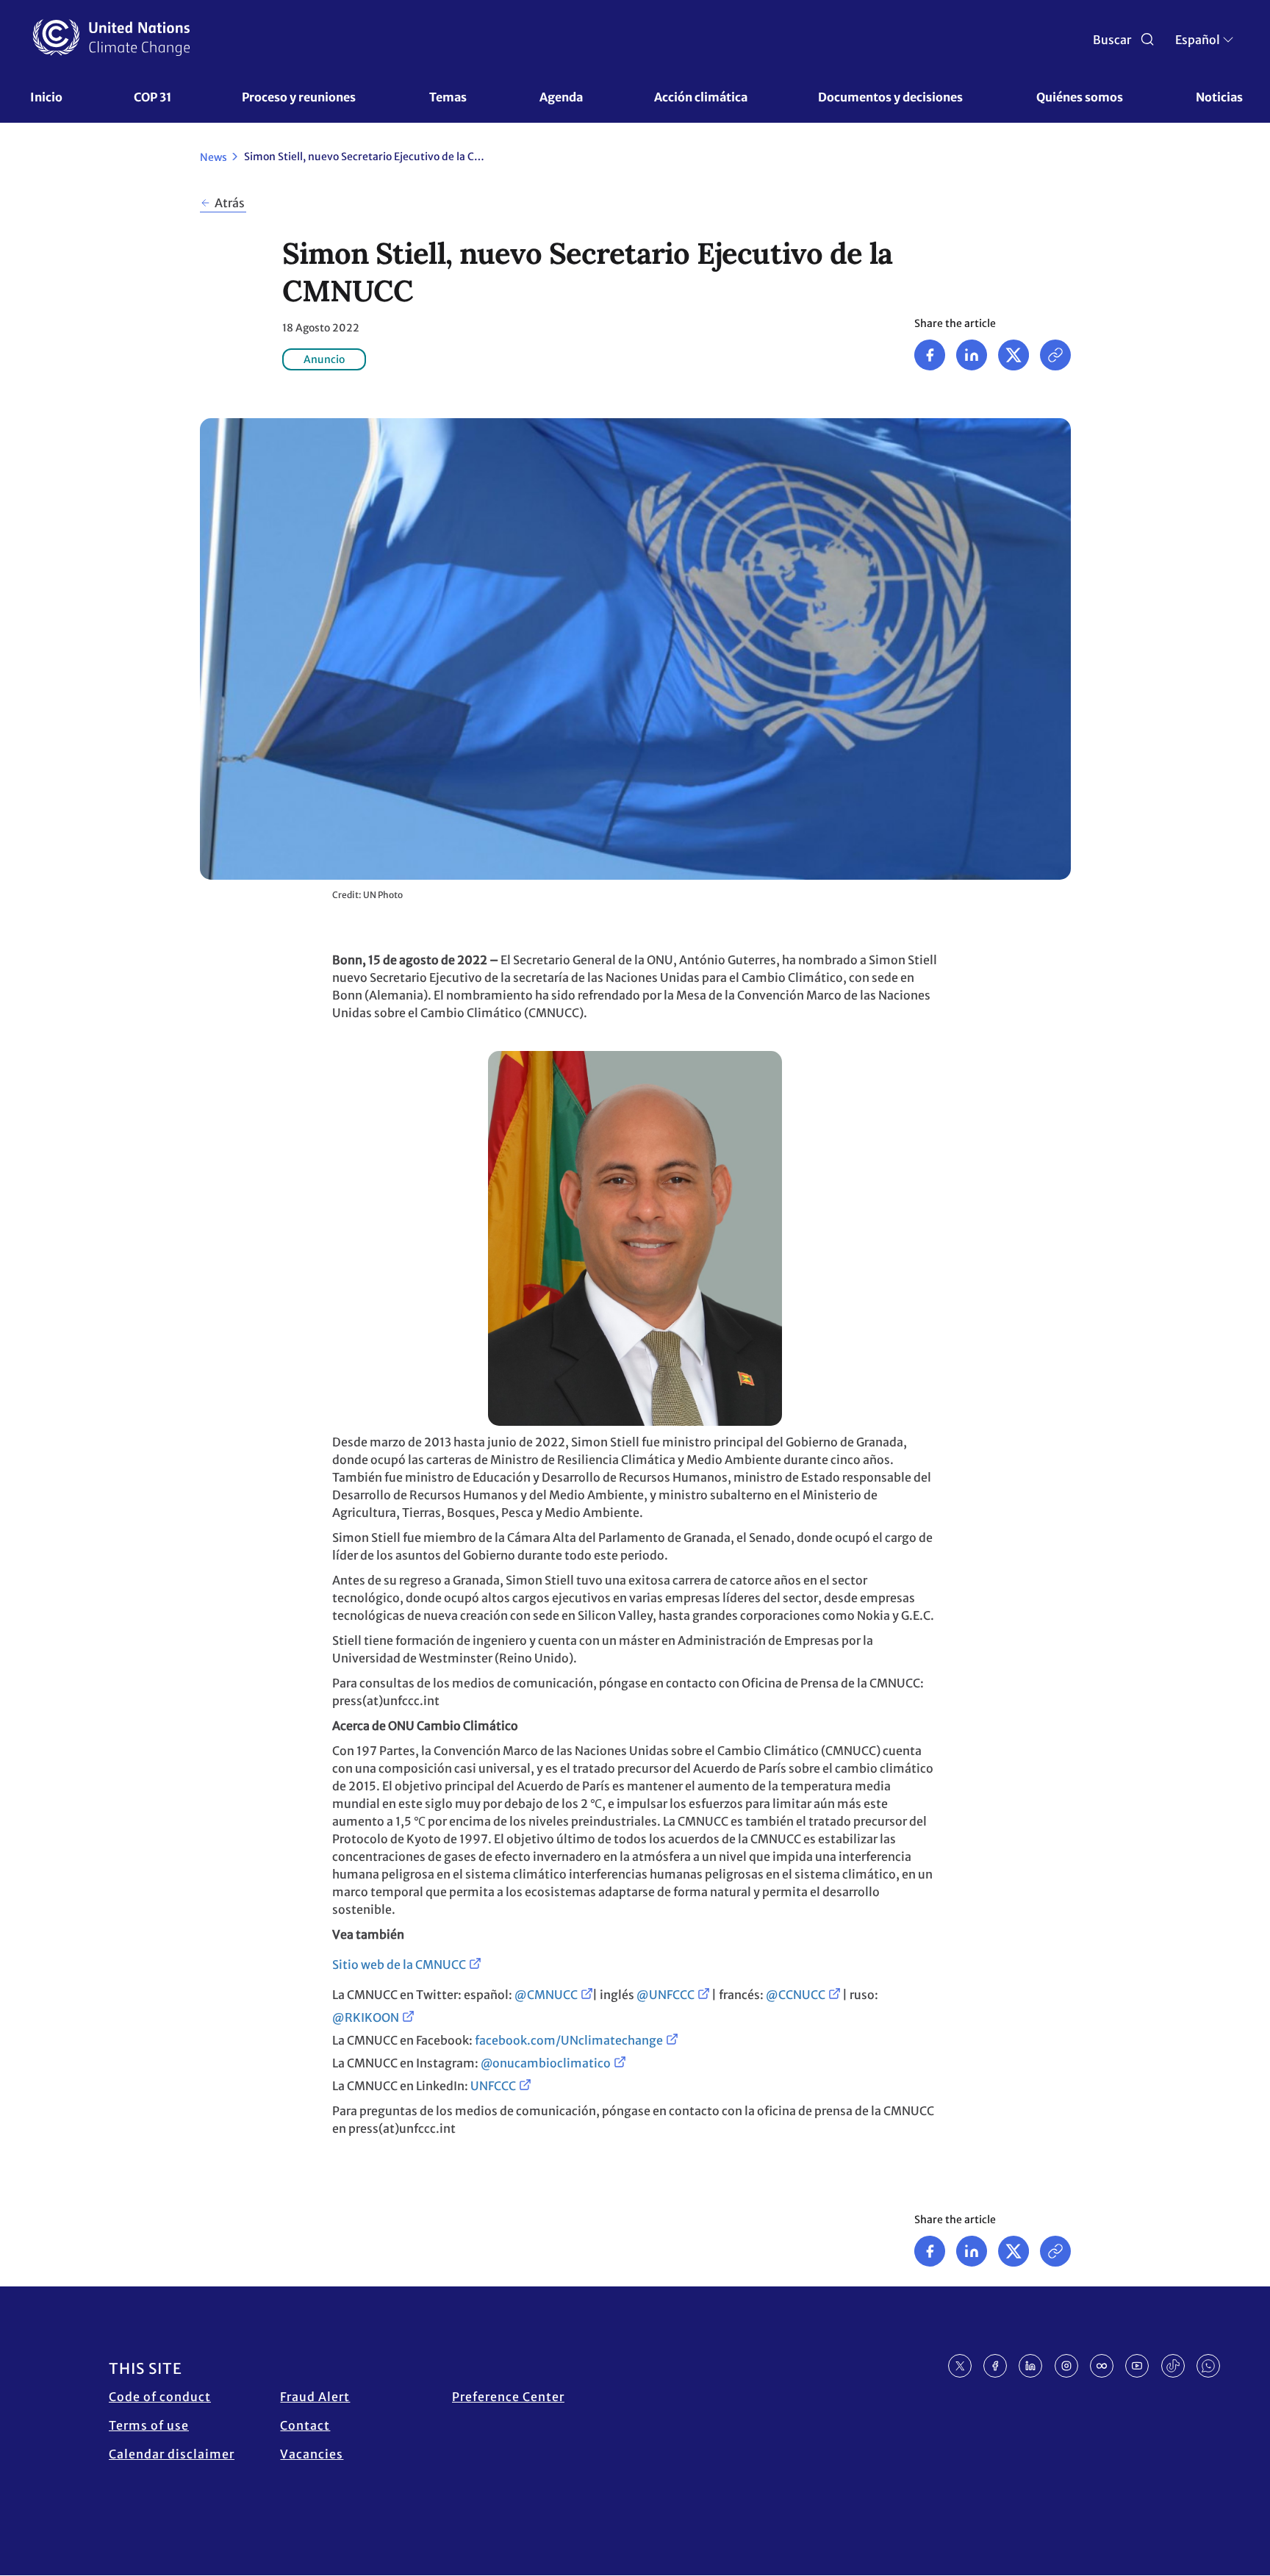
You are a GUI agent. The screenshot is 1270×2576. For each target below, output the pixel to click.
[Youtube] (1137, 2366)
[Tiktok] (1173, 2366)
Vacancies (312, 2454)
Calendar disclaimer (172, 2454)
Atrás (230, 203)
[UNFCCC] (111, 37)
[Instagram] (1066, 2366)
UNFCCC (493, 2086)
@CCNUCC (796, 1995)
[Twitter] (1014, 355)
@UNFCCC (666, 1995)
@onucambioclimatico (546, 2063)
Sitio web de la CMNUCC (399, 1965)
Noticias (1219, 97)
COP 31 (153, 97)
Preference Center (508, 2397)
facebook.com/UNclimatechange (569, 2040)
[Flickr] (1102, 2366)
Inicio (46, 97)
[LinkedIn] (1030, 2366)
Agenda (561, 97)
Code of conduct (160, 2397)
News (214, 157)
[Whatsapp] (1208, 2366)
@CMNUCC (546, 1995)
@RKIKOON (366, 2017)
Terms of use (149, 2425)
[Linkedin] (972, 355)
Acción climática (701, 97)
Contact (305, 2425)
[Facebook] (930, 355)
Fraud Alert (315, 2397)
